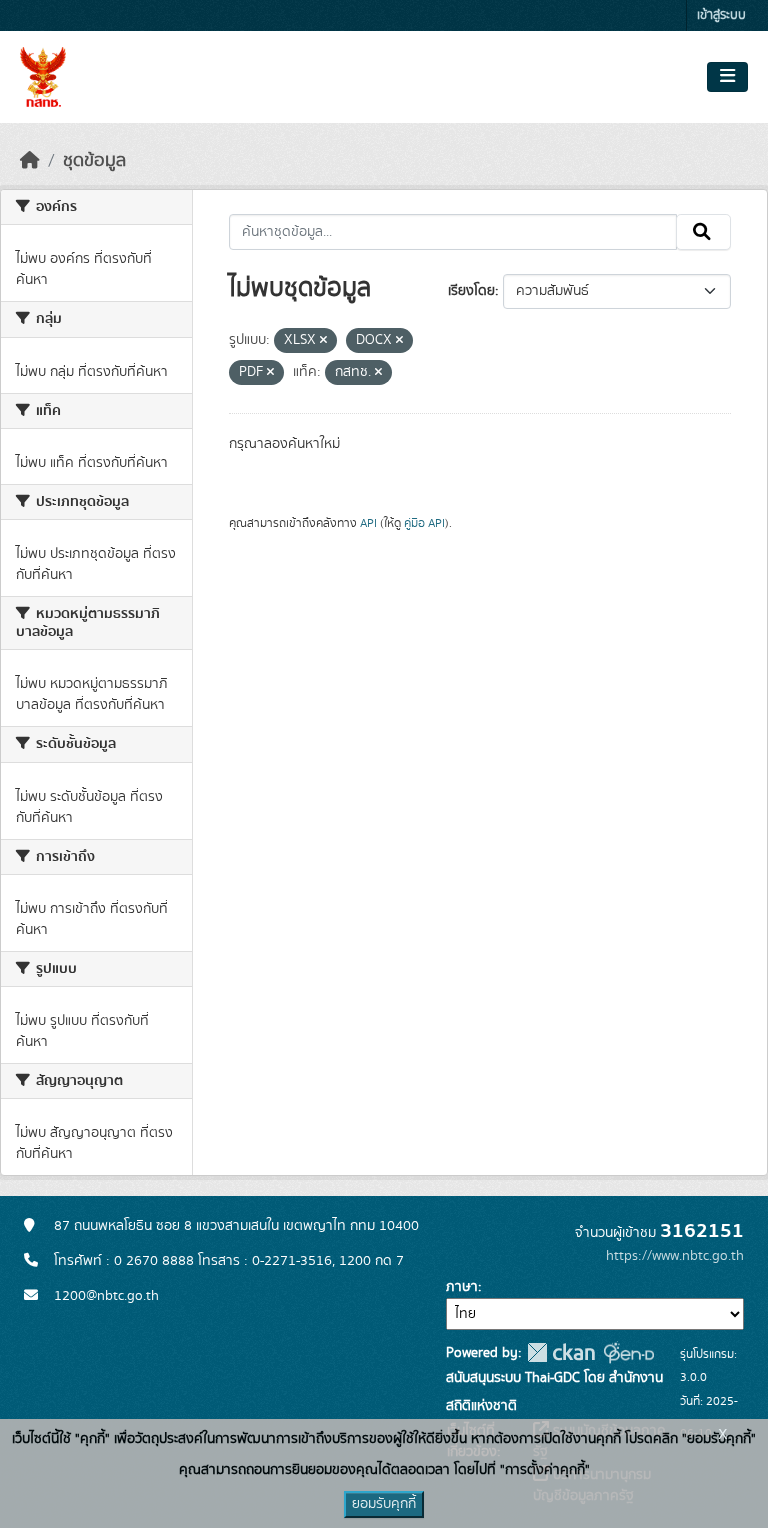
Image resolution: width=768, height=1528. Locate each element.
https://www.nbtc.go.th (675, 1256)
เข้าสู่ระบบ (721, 15)
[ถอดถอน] (323, 341)
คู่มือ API (424, 523)
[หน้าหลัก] (30, 161)
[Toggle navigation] (727, 77)
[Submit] (703, 232)
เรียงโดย (471, 291)
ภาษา (462, 1287)
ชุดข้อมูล (94, 161)
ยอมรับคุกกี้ (384, 1504)
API (368, 523)
